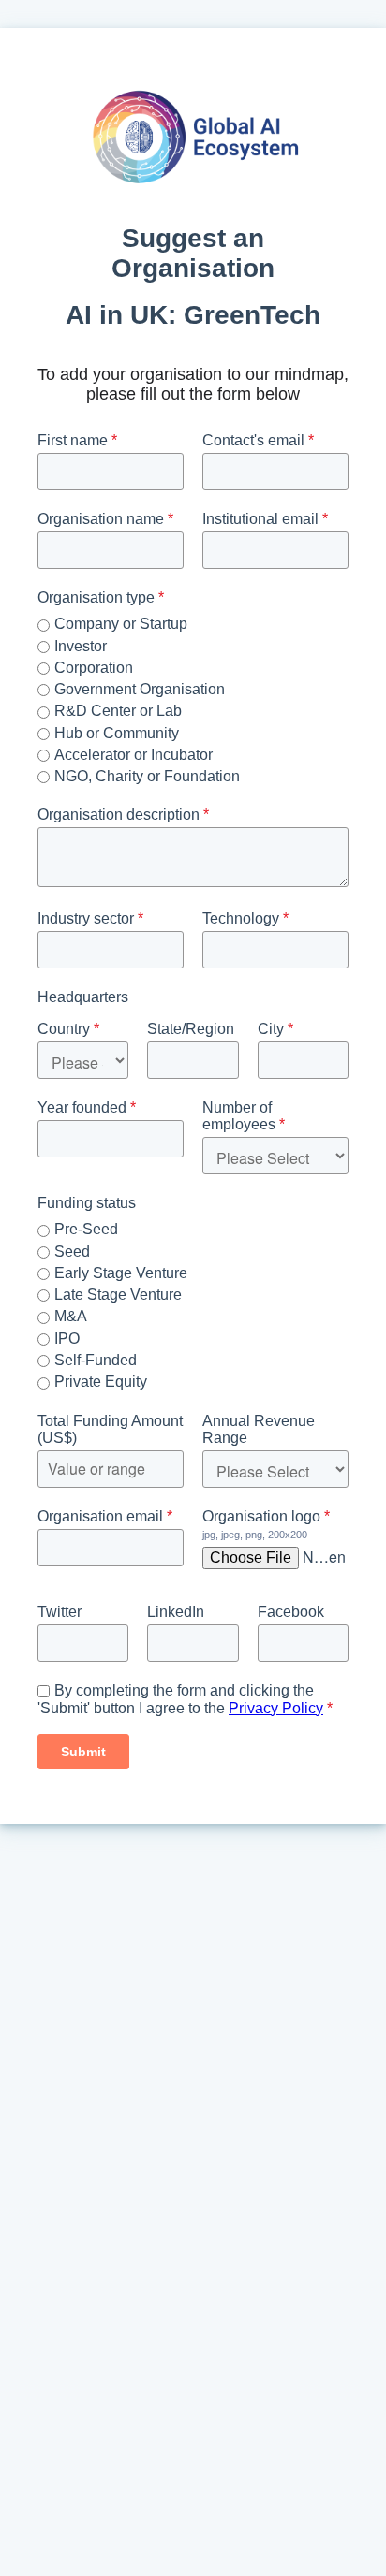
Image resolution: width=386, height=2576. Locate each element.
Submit (83, 1752)
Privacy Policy (276, 1708)
